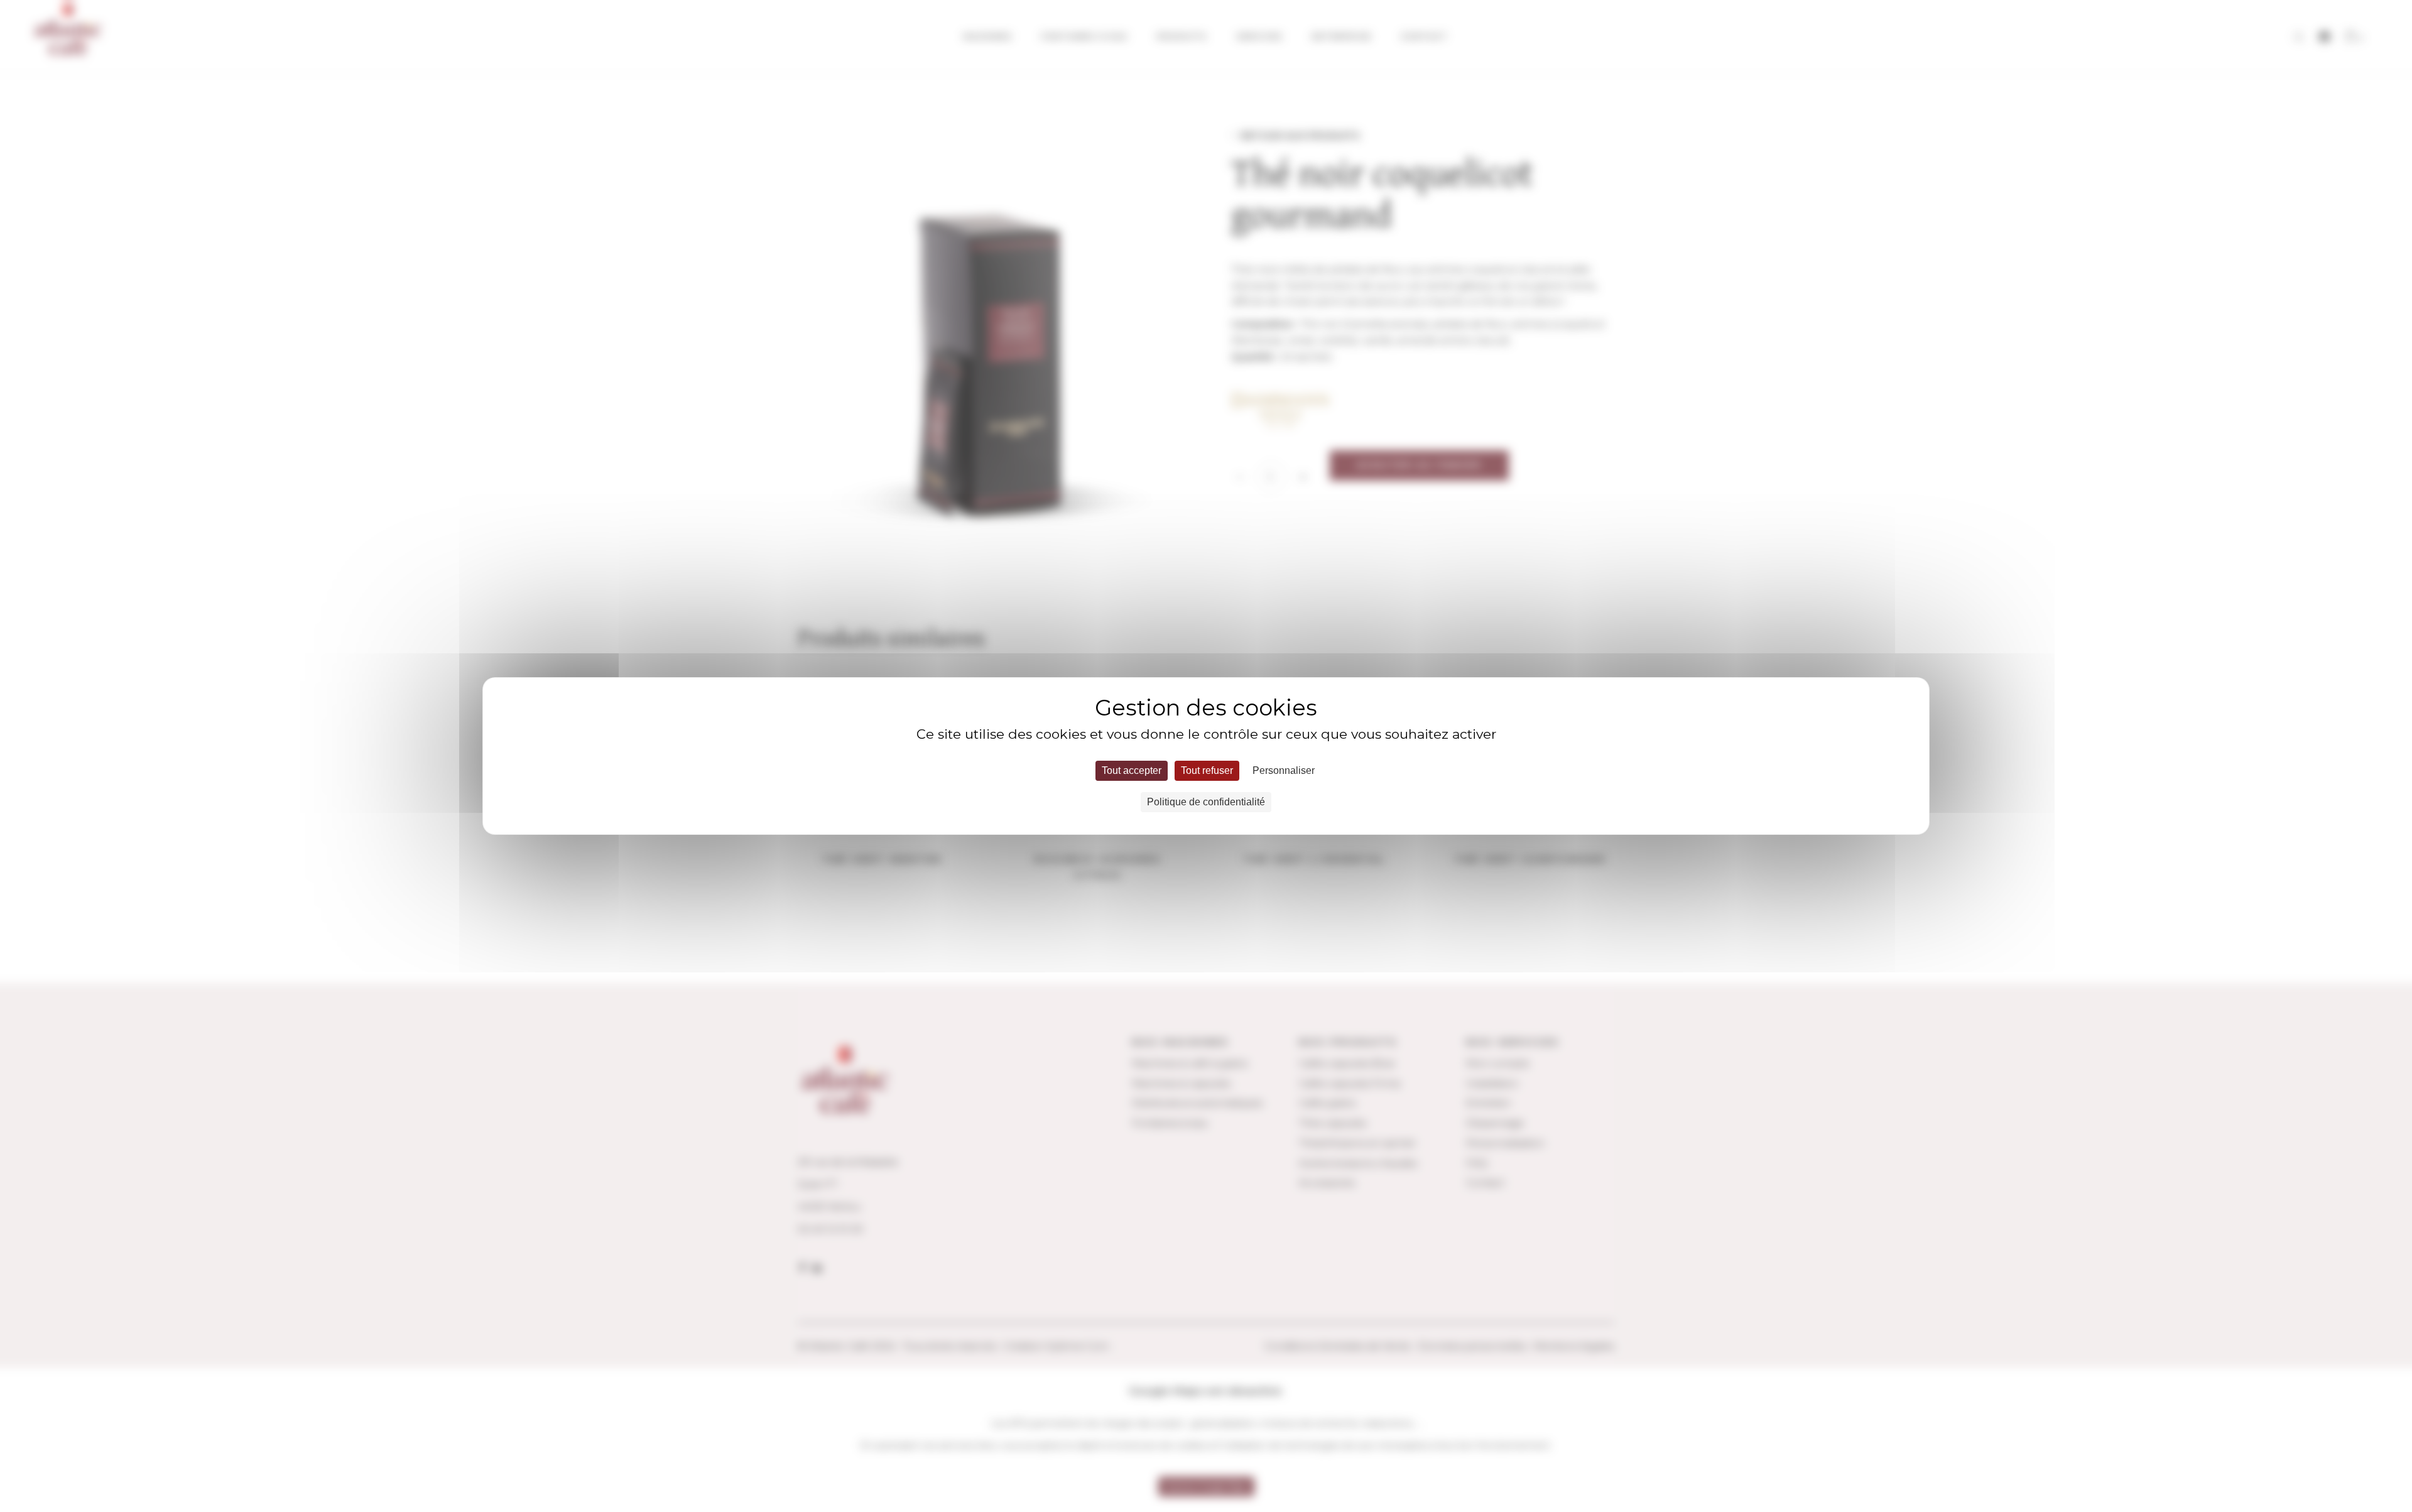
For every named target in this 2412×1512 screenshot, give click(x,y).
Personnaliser (1284, 770)
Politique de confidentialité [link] (1206, 802)
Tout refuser (1207, 770)
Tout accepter (1132, 770)
